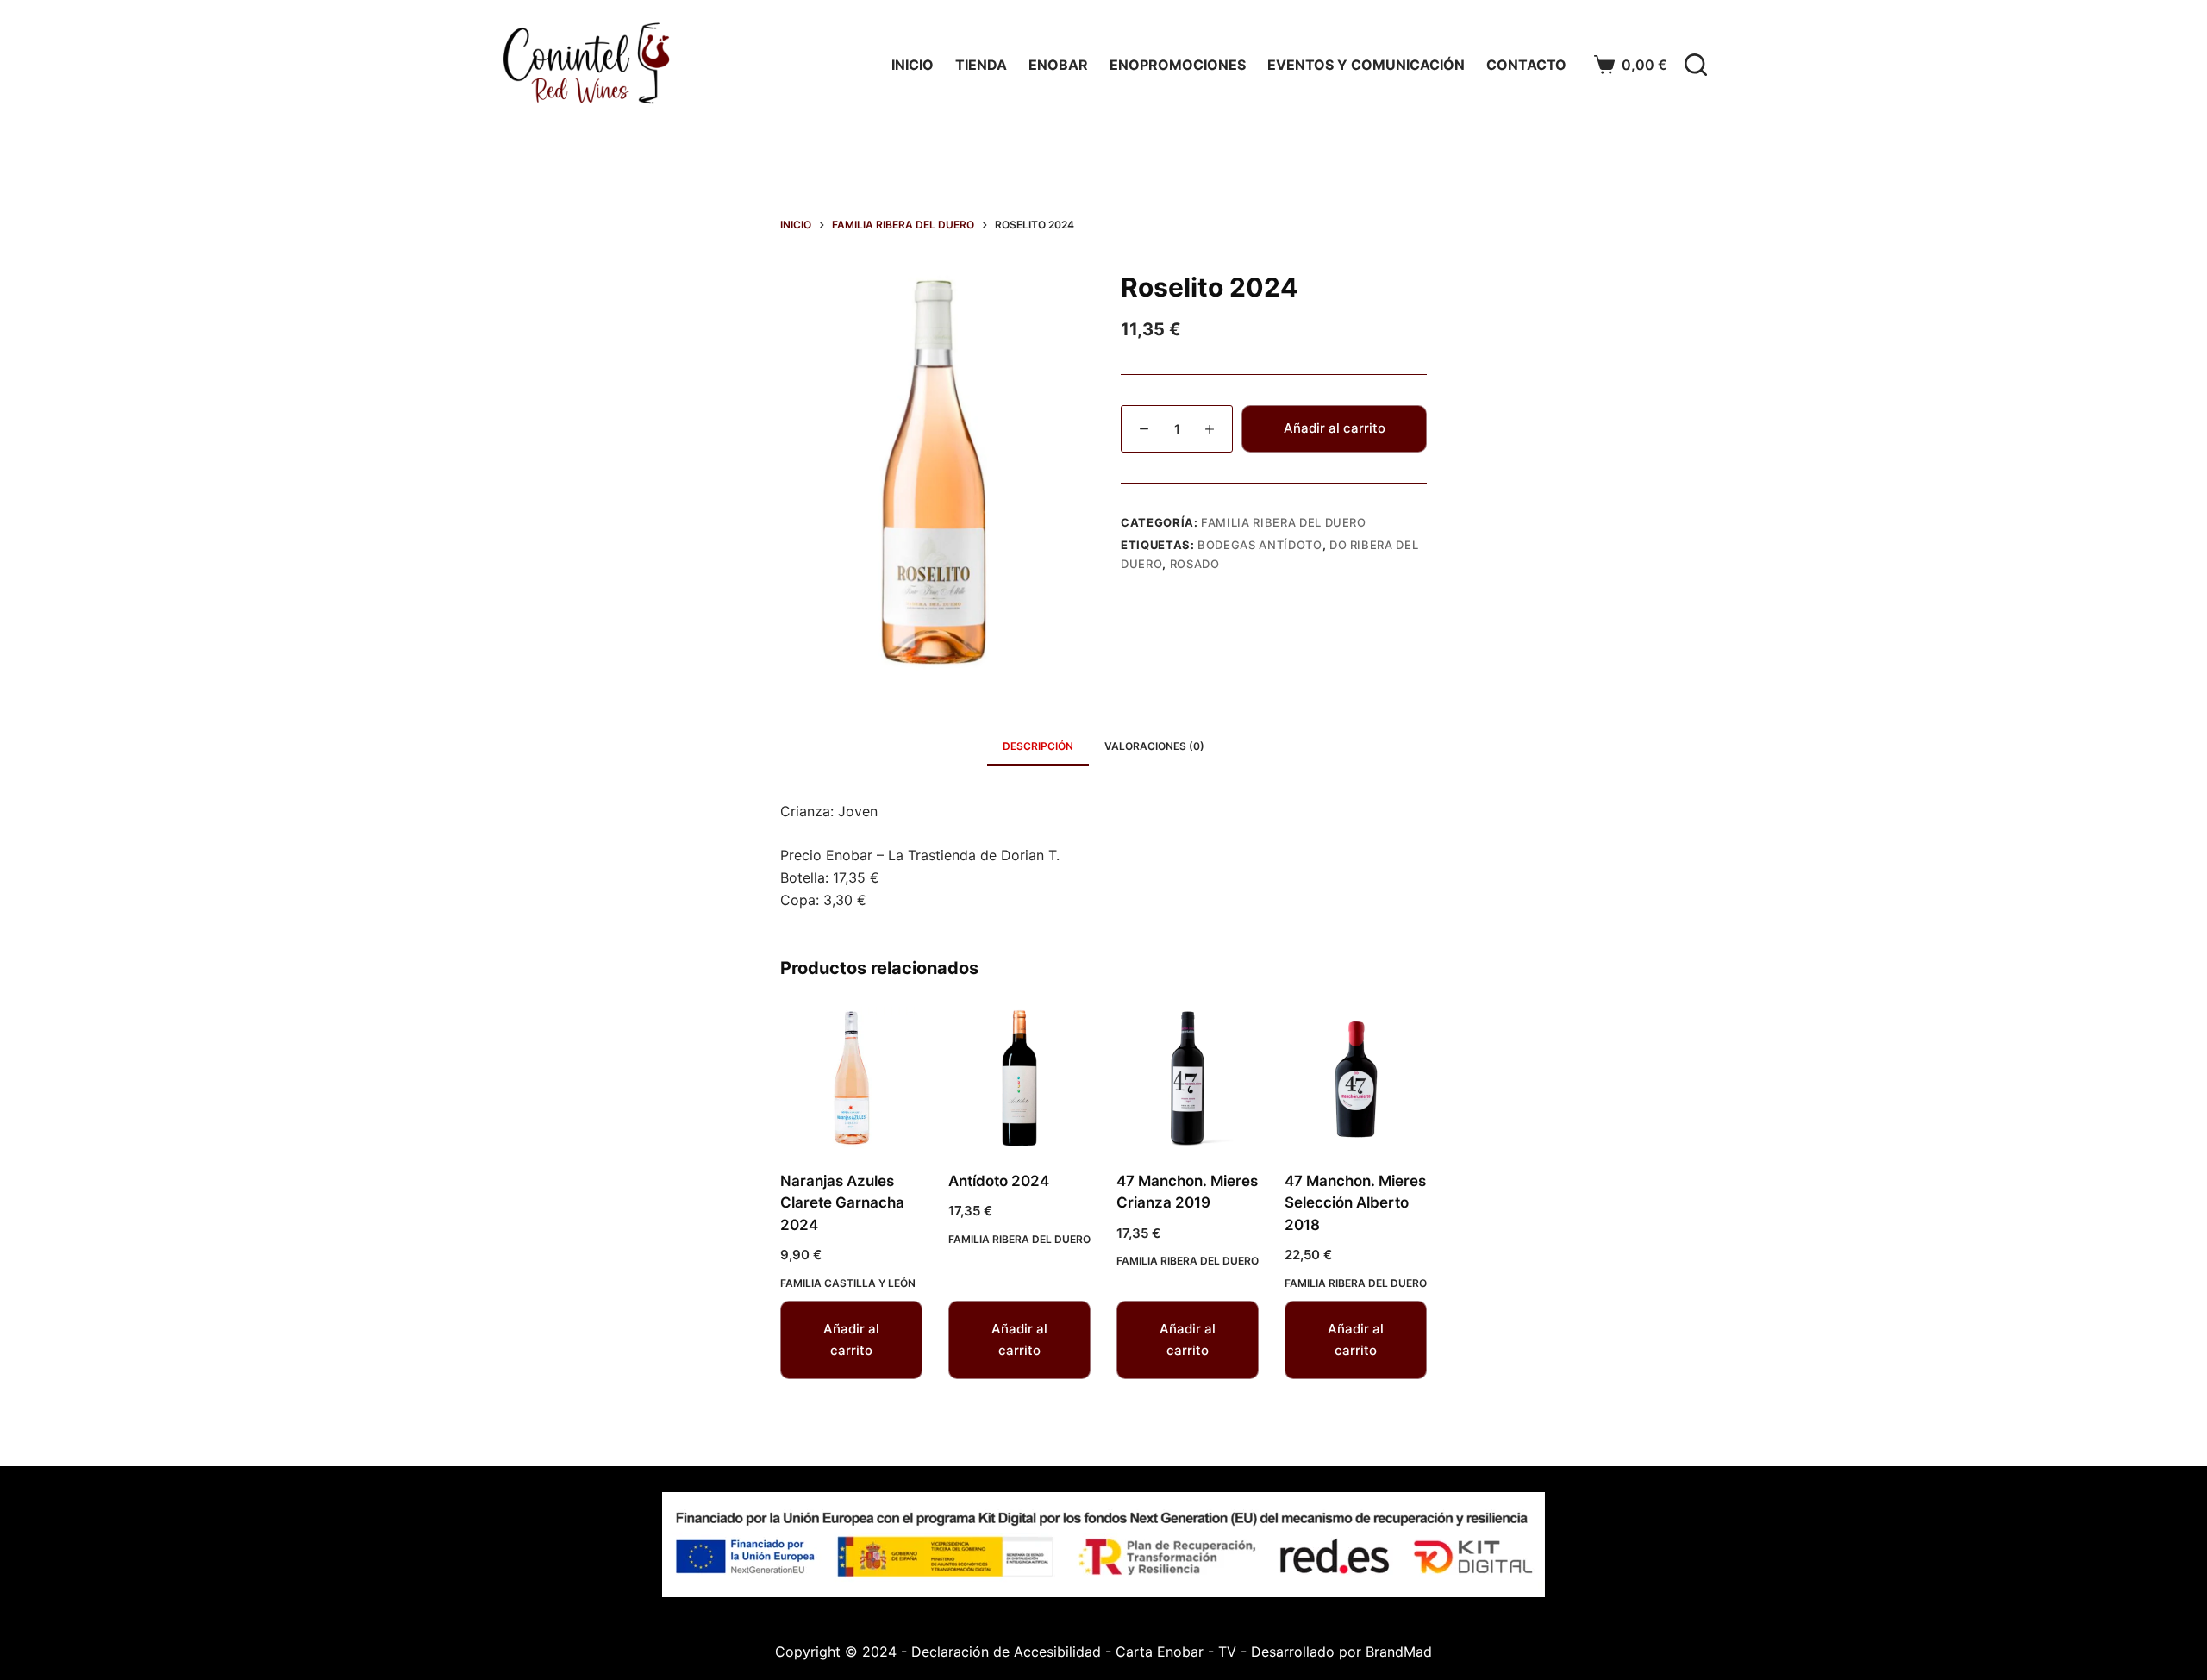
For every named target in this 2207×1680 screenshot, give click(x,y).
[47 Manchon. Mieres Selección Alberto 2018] (1356, 1078)
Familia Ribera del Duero (1284, 522)
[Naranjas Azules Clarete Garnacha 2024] (851, 1078)
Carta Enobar (1160, 1652)
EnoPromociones (1178, 65)
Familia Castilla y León (848, 1283)
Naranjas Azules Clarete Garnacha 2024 (842, 1203)
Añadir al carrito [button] (851, 1340)
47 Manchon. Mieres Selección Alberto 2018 (1355, 1203)
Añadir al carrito (1335, 428)
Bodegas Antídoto (1260, 545)
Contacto (1526, 65)
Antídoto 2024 (999, 1181)
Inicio (913, 65)
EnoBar (1058, 65)
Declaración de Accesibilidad (1006, 1652)
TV (1227, 1652)
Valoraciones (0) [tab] (1154, 746)
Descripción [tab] (1038, 746)
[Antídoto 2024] (1019, 1078)
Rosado (1195, 564)
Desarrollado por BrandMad (1341, 1652)
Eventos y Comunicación (1366, 65)
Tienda (981, 65)
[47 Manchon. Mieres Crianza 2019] (1188, 1078)
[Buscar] (1696, 65)
